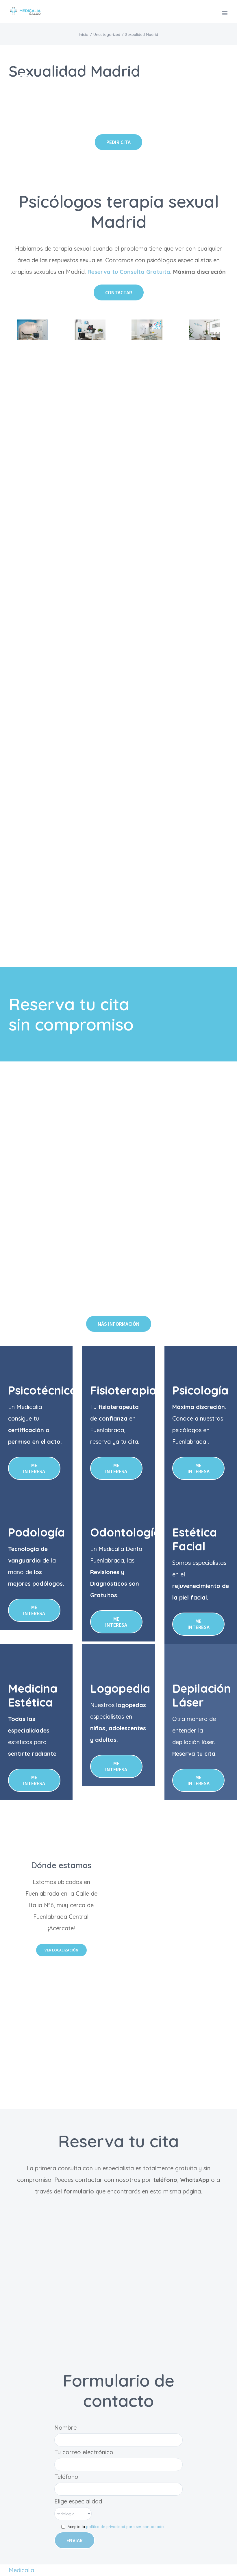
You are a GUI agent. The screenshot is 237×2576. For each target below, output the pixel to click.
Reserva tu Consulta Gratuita (128, 272)
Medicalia (21, 2570)
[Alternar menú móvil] (225, 13)
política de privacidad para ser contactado (125, 2527)
